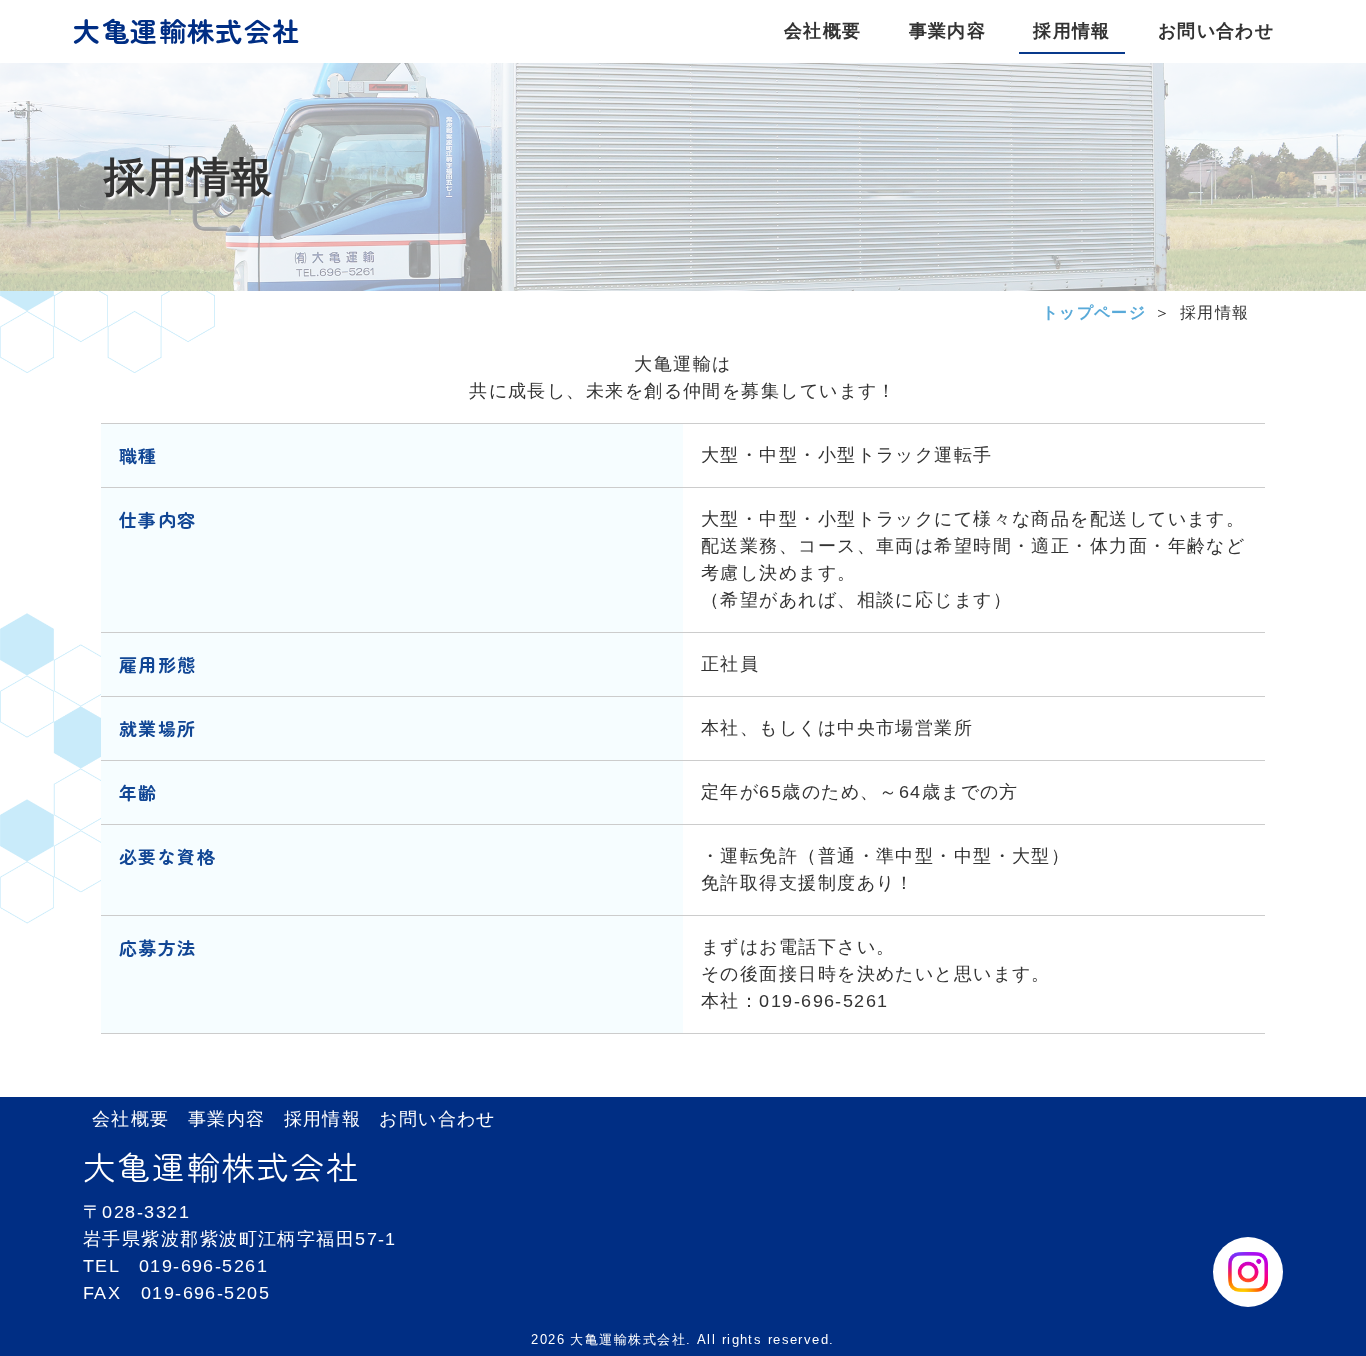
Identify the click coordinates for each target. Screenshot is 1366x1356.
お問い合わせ (437, 1119)
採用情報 (323, 1119)
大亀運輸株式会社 (187, 30)
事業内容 (227, 1119)
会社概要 (131, 1119)
